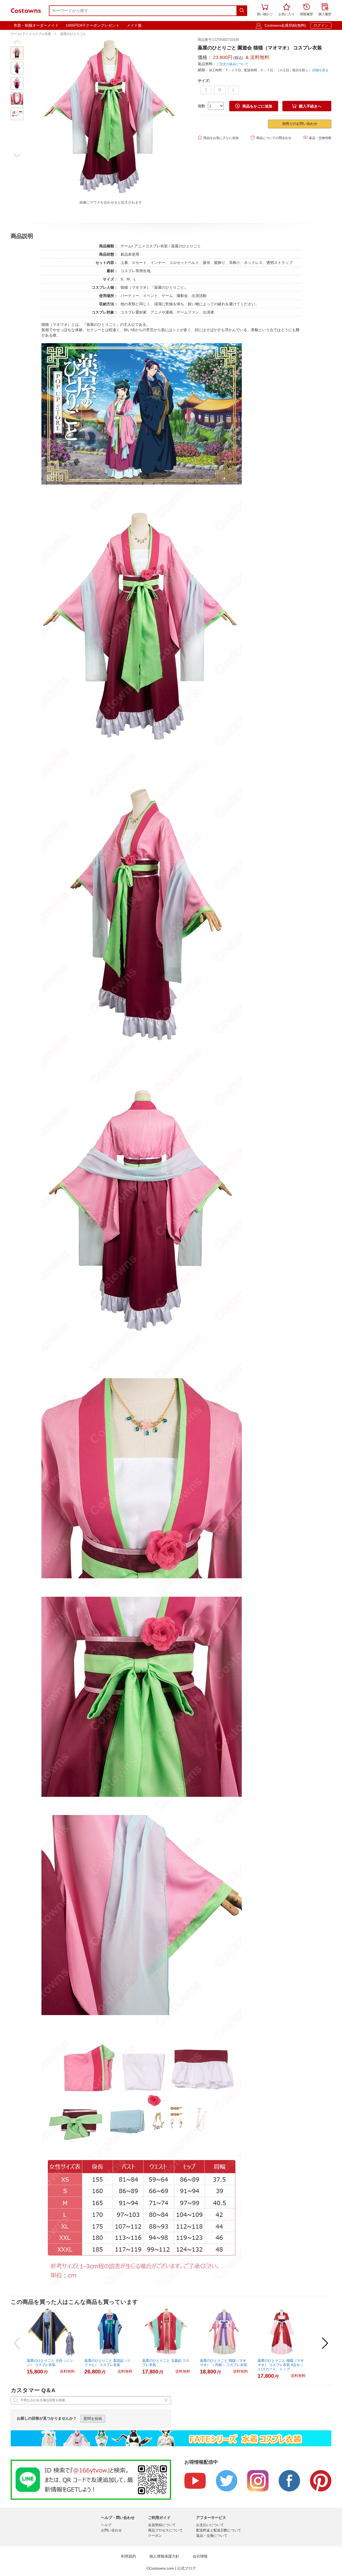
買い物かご (265, 10)
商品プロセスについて (165, 2530)
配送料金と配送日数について (219, 2530)
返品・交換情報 (317, 138)
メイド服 (134, 25)
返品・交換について (212, 2536)
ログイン (321, 25)
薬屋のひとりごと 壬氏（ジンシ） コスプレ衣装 (50, 2363)
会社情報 (200, 2556)
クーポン (155, 2536)
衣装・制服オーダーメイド (36, 25)
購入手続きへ (307, 106)
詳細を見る (320, 70)
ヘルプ (106, 2525)
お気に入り (286, 10)
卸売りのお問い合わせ (300, 124)
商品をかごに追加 (254, 106)
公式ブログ (186, 2568)
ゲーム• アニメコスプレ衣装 (31, 34)
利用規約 (129, 2556)
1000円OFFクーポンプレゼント (93, 25)
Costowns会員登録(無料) (285, 25)
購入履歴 (325, 10)
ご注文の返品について (232, 64)
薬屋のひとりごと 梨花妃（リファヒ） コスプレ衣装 (108, 2363)
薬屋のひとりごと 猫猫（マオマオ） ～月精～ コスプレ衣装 (224, 2363)
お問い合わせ (111, 2530)
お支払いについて (210, 2525)
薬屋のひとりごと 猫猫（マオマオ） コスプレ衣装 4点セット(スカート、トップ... (281, 2365)
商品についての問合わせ (271, 138)
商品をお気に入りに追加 (218, 138)
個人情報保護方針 (164, 2556)
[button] (17, 42)
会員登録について (162, 2525)
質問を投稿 (93, 2419)
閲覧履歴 (306, 10)
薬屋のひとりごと (73, 34)
